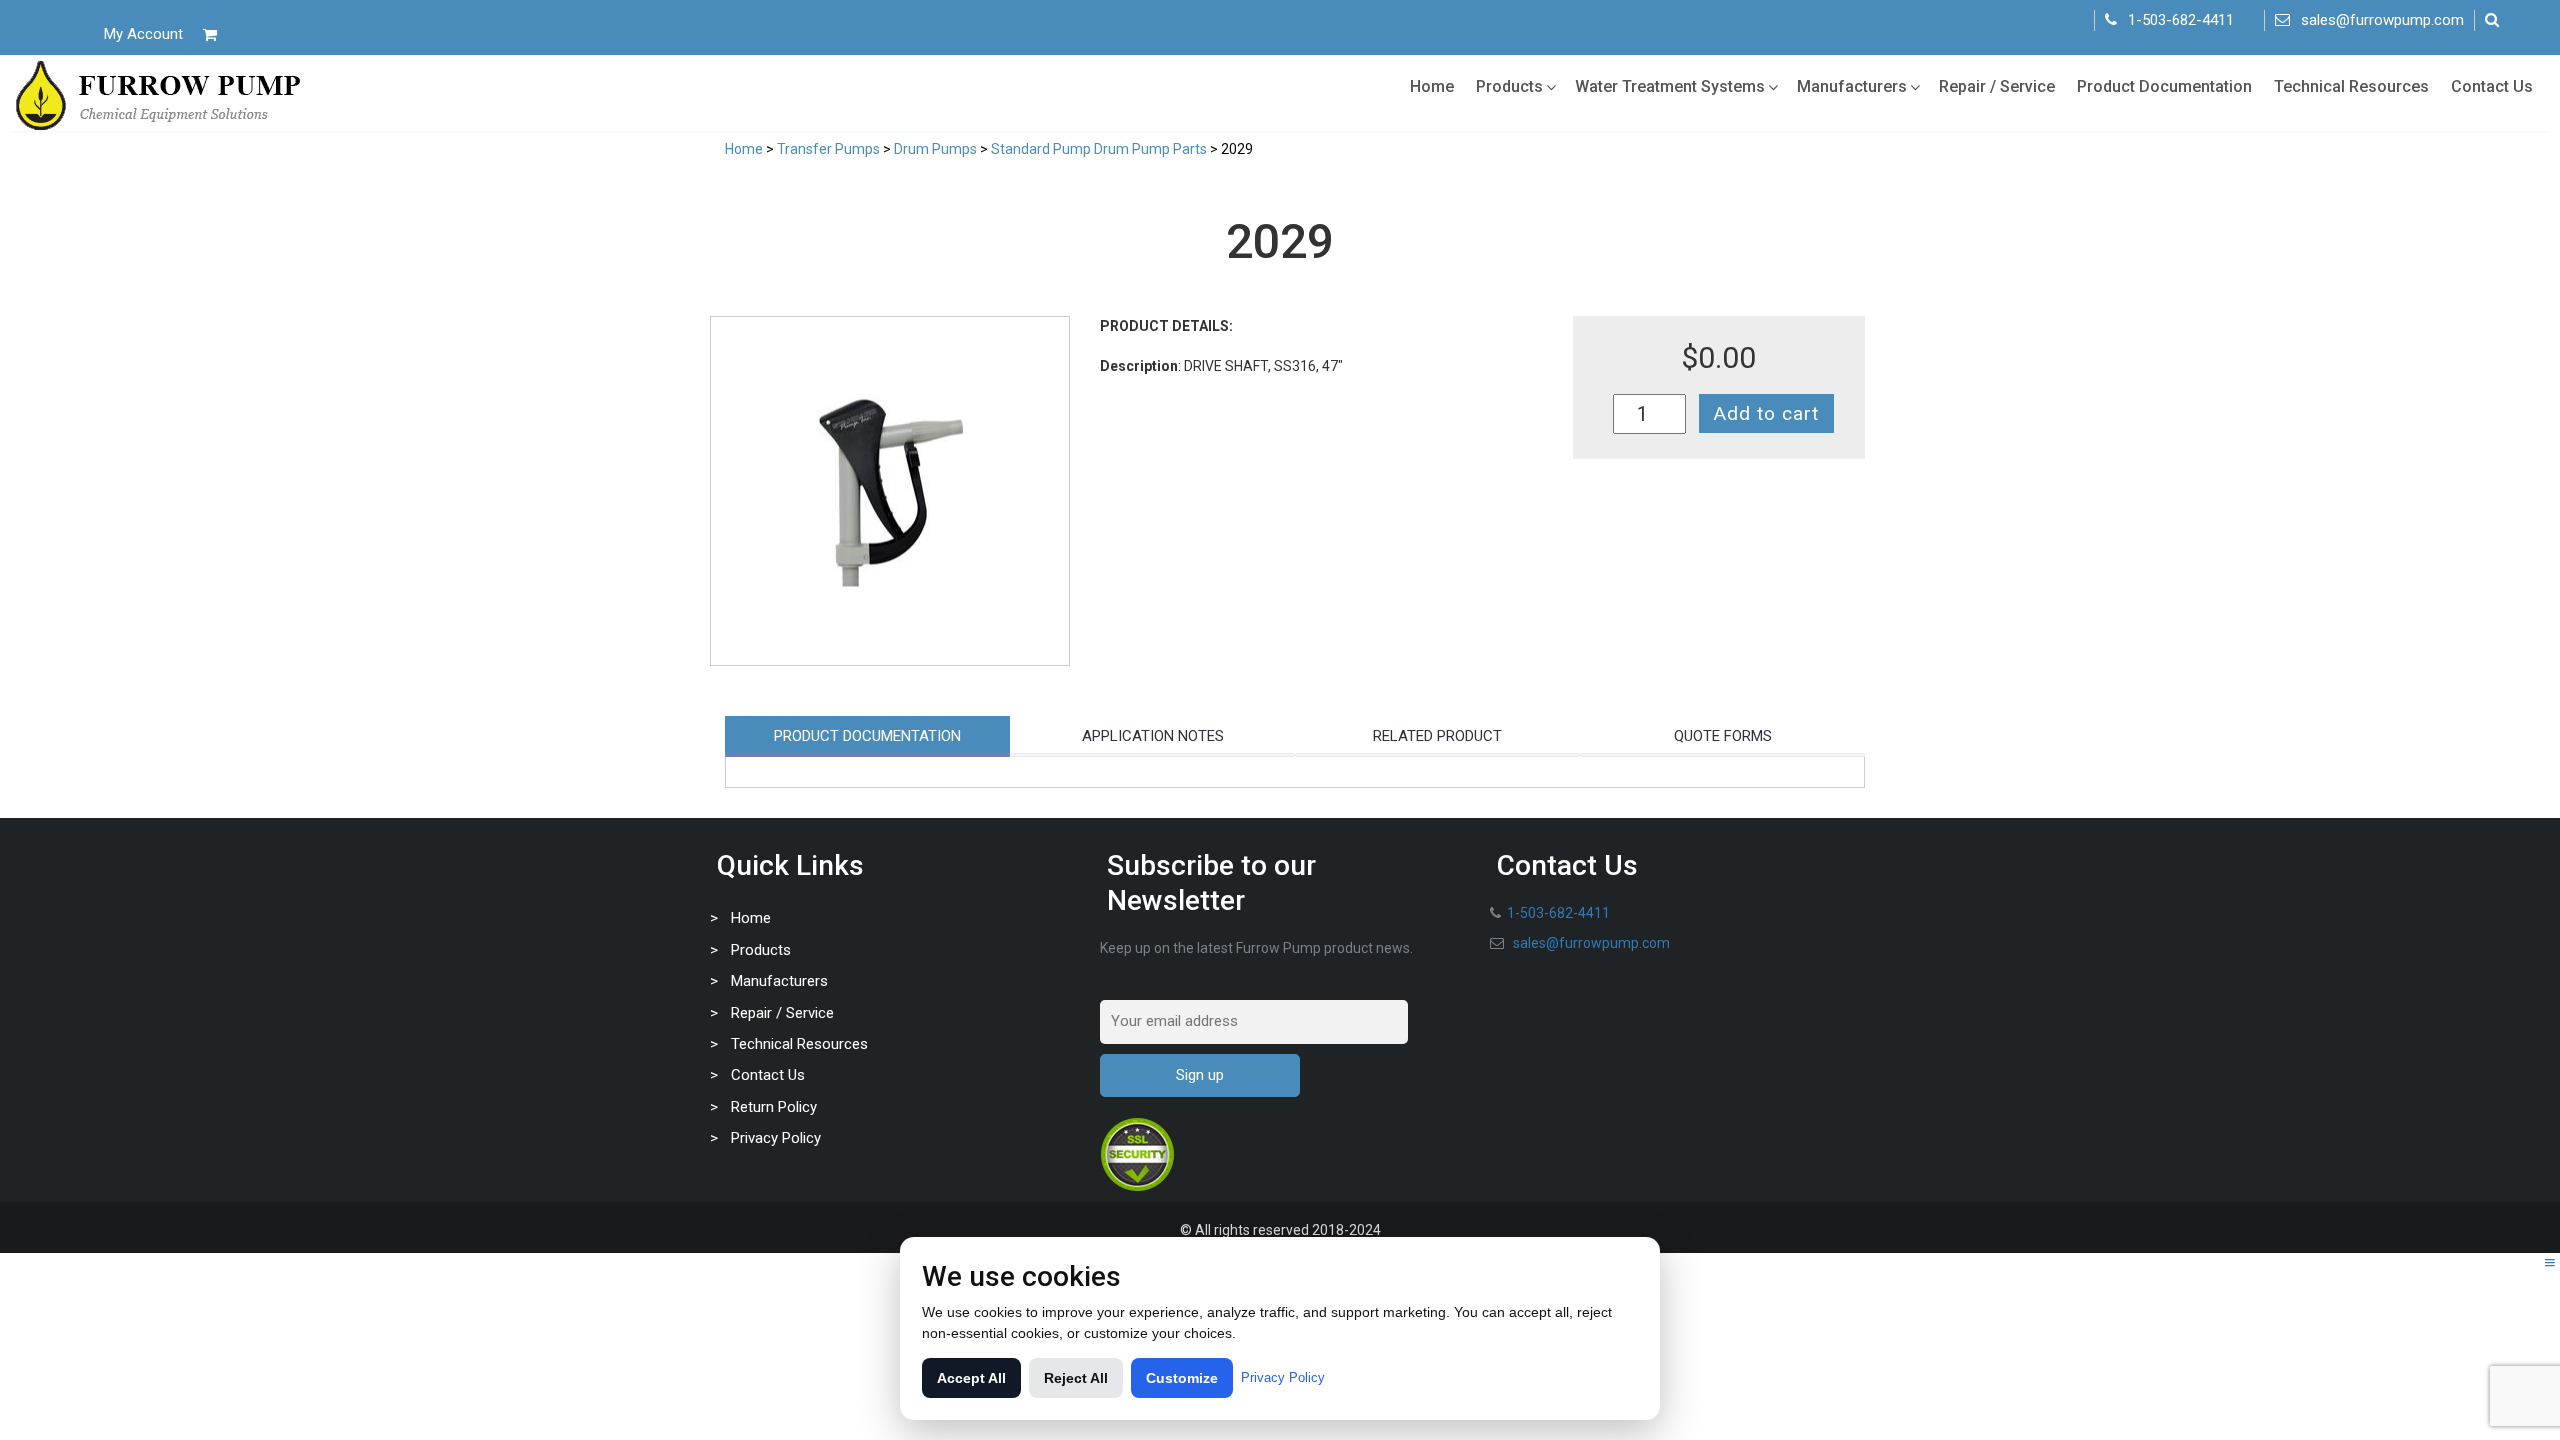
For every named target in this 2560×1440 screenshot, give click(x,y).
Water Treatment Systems (1670, 86)
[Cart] (210, 34)
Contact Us (2492, 86)
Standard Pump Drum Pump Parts (1099, 149)
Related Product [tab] (1437, 736)
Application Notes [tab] (1153, 736)
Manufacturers (1852, 86)
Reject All (1076, 1378)
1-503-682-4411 (2181, 20)
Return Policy (774, 1107)
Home (1432, 86)
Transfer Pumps (828, 149)
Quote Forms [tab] (1723, 736)
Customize (1182, 1378)
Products (1509, 86)
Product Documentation (2164, 86)
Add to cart (1766, 413)
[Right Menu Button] (2550, 1263)
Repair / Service (1997, 86)
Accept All (971, 1378)
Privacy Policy (776, 1138)
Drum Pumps (935, 149)
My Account (143, 34)
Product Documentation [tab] (867, 736)
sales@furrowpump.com (2382, 20)
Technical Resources (2351, 86)
